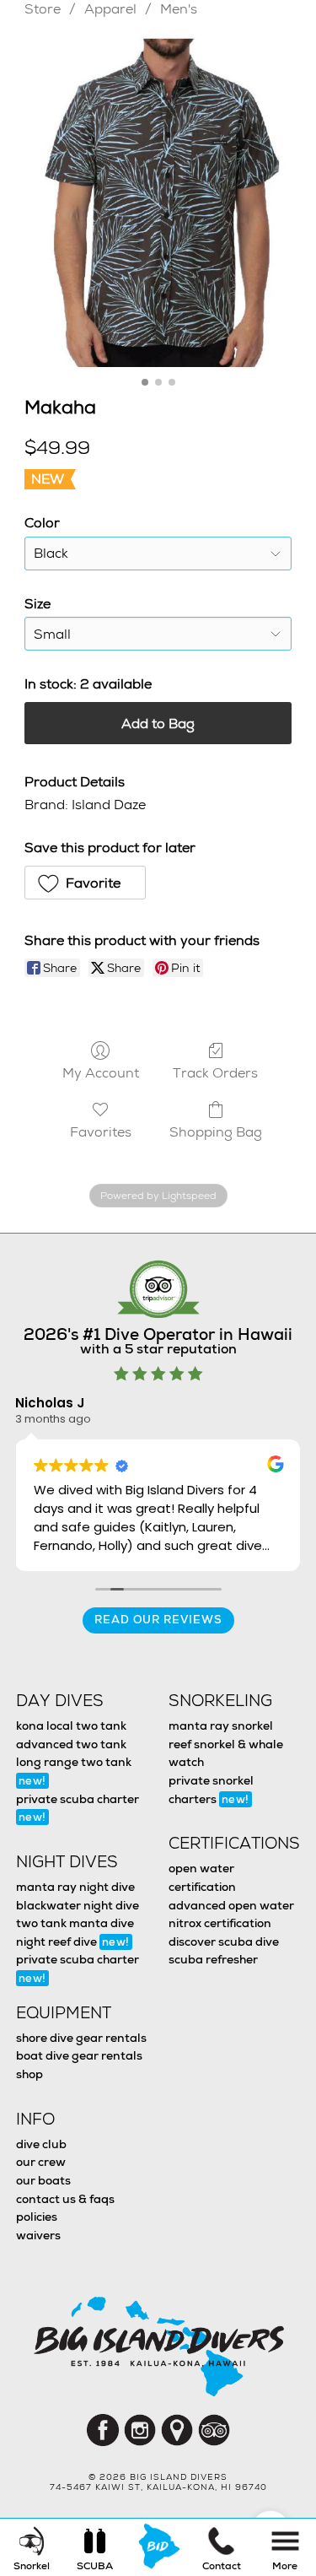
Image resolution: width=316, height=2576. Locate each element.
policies (37, 2217)
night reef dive (73, 1941)
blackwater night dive (78, 1905)
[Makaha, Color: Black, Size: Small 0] (158, 203)
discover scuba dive (224, 1941)
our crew (41, 2162)
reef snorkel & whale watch (226, 1753)
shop (29, 2074)
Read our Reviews (158, 1620)
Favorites (101, 1131)
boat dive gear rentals (79, 2055)
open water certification (202, 1877)
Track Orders (215, 1072)
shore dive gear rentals (81, 2038)
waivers (38, 2235)
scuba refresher (213, 1959)
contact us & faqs (65, 2199)
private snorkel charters (211, 1790)
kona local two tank (71, 1725)
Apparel (110, 9)
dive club (41, 2144)
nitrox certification (220, 1923)
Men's (179, 9)
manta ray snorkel (221, 1725)
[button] (85, 883)
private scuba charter (78, 1808)
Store (43, 9)
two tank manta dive (75, 1923)
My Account (101, 1072)
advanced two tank (71, 1744)
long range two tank (74, 1771)
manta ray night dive (75, 1887)
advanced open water (231, 1905)
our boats (43, 2180)
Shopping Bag (216, 1131)
